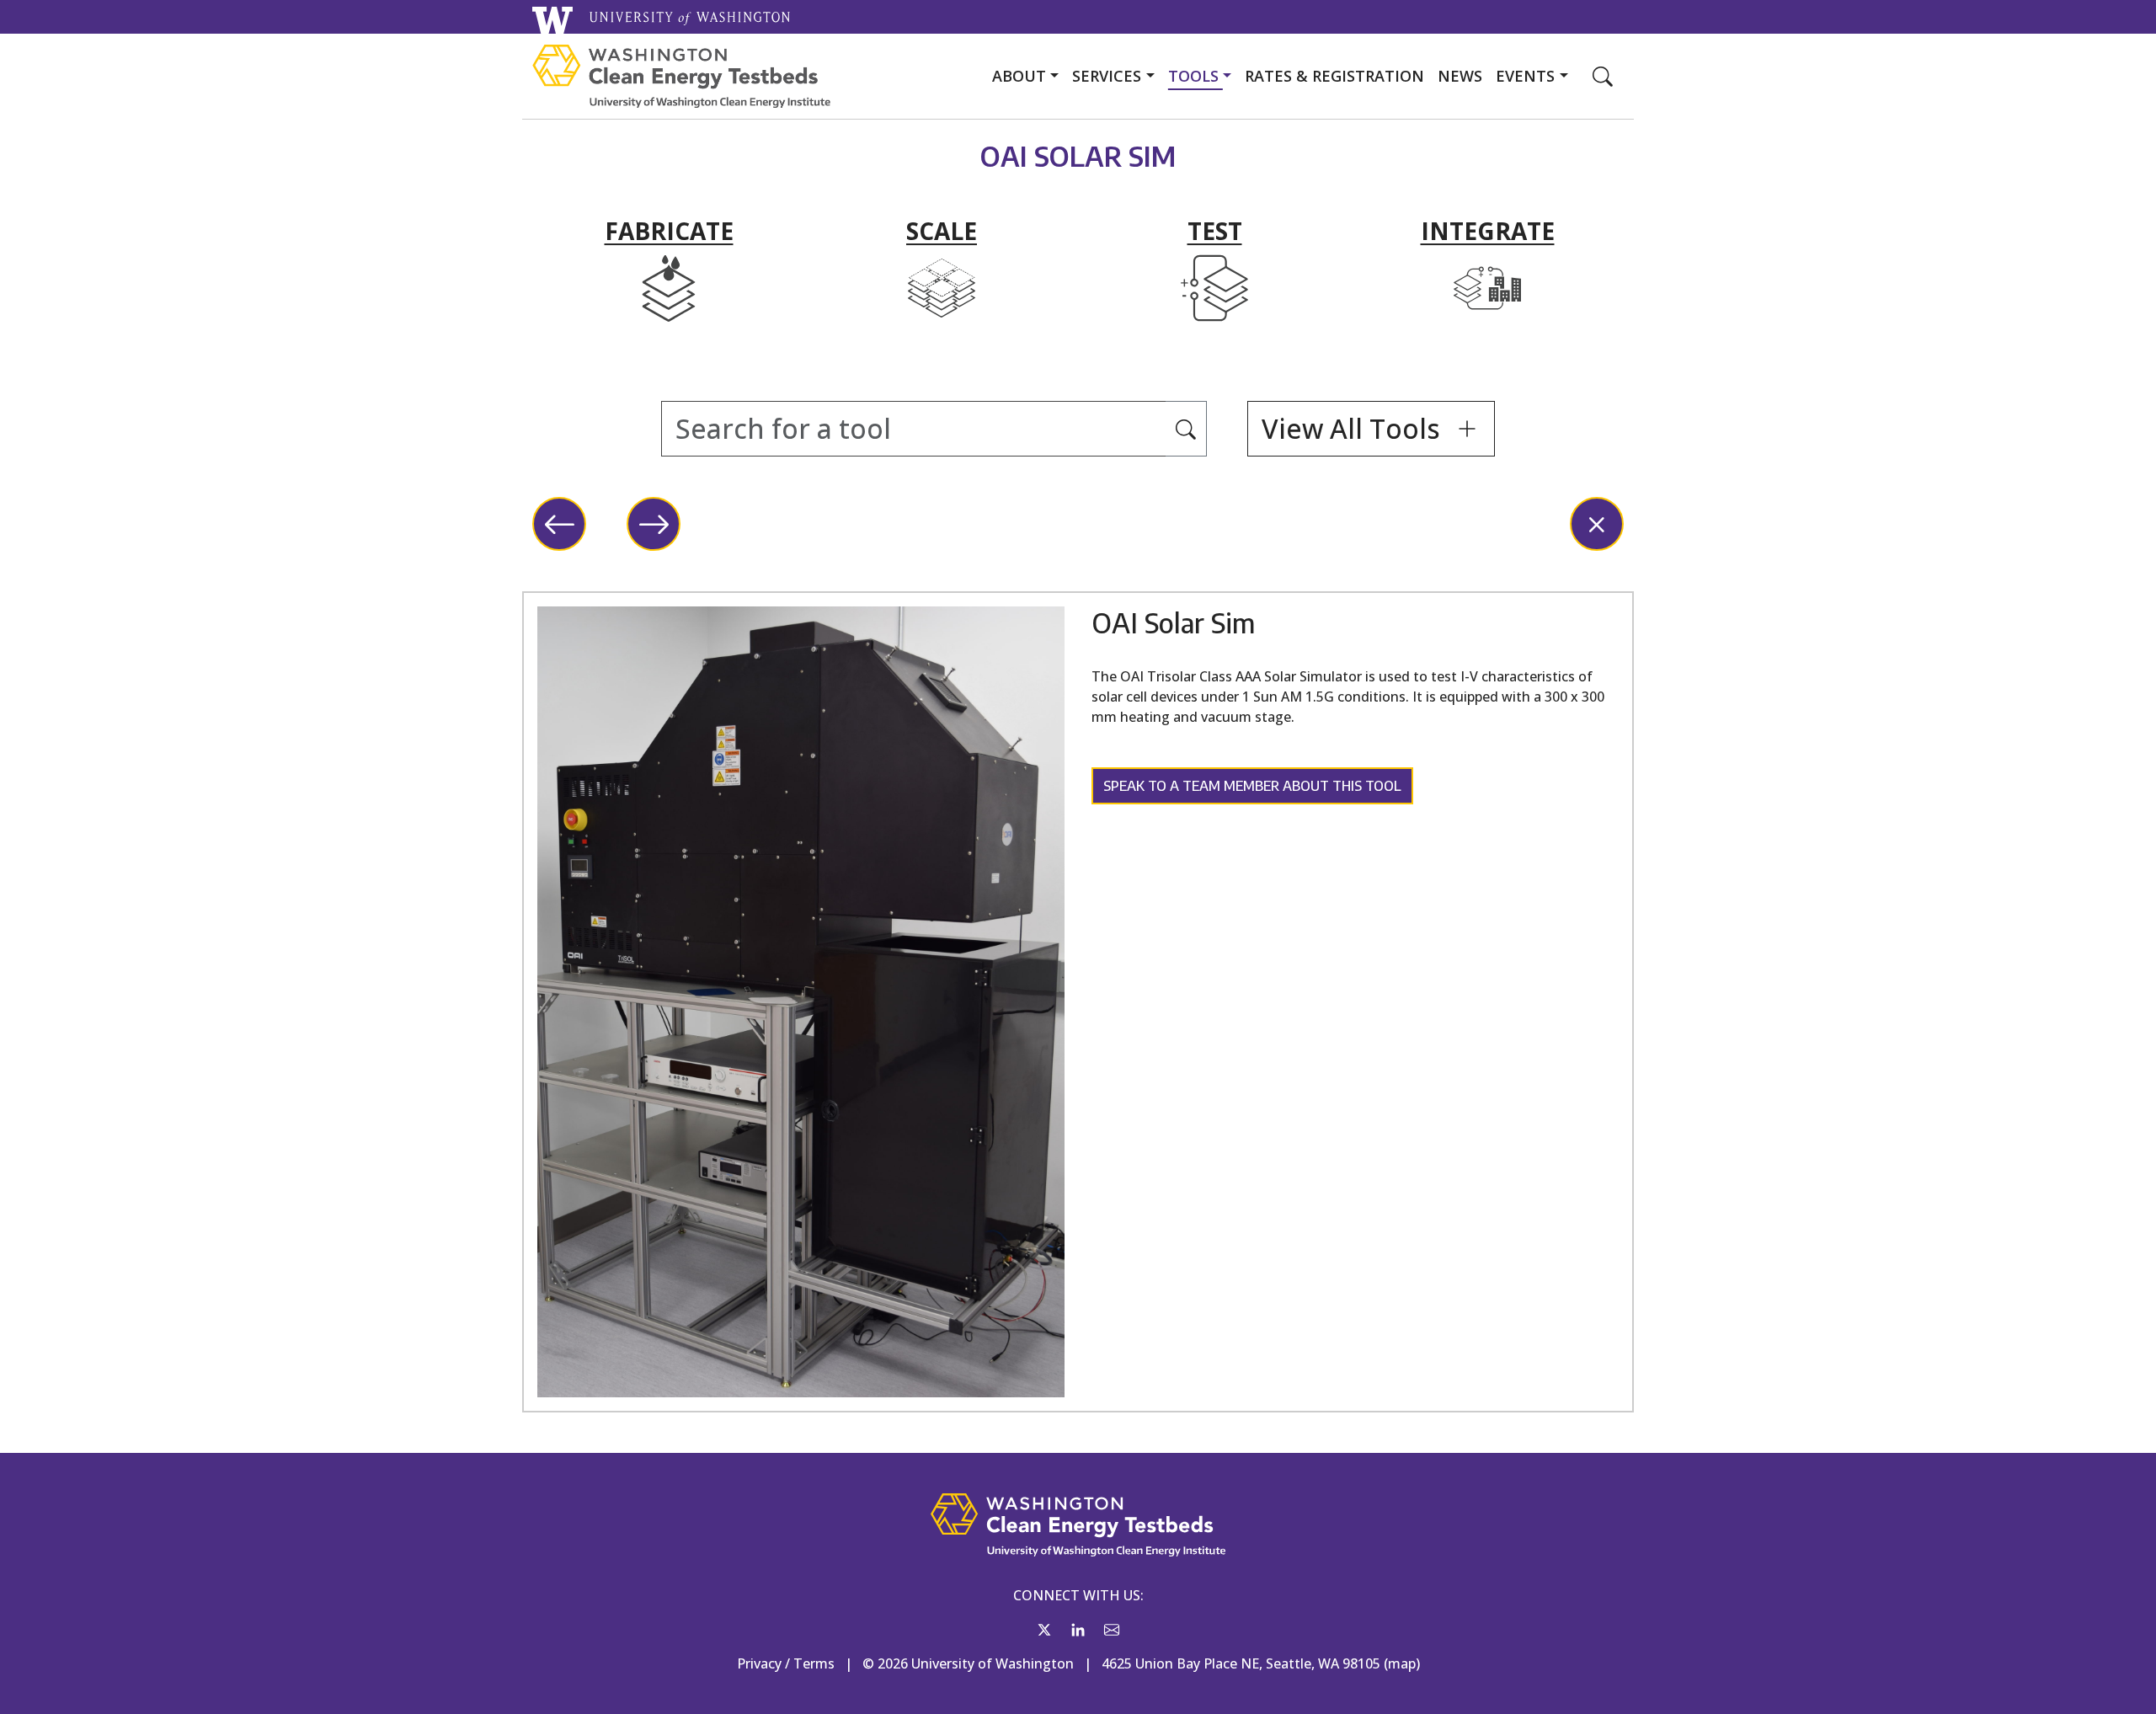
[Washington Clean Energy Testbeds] (681, 76)
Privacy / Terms (786, 1663)
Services (1109, 76)
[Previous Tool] (559, 524)
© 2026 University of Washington (968, 1663)
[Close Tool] (1597, 524)
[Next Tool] (654, 524)
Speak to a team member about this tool (1252, 786)
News (1460, 76)
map (1402, 1663)
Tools (1195, 76)
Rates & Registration (1334, 76)
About (1021, 76)
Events (1527, 76)
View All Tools (1354, 428)
